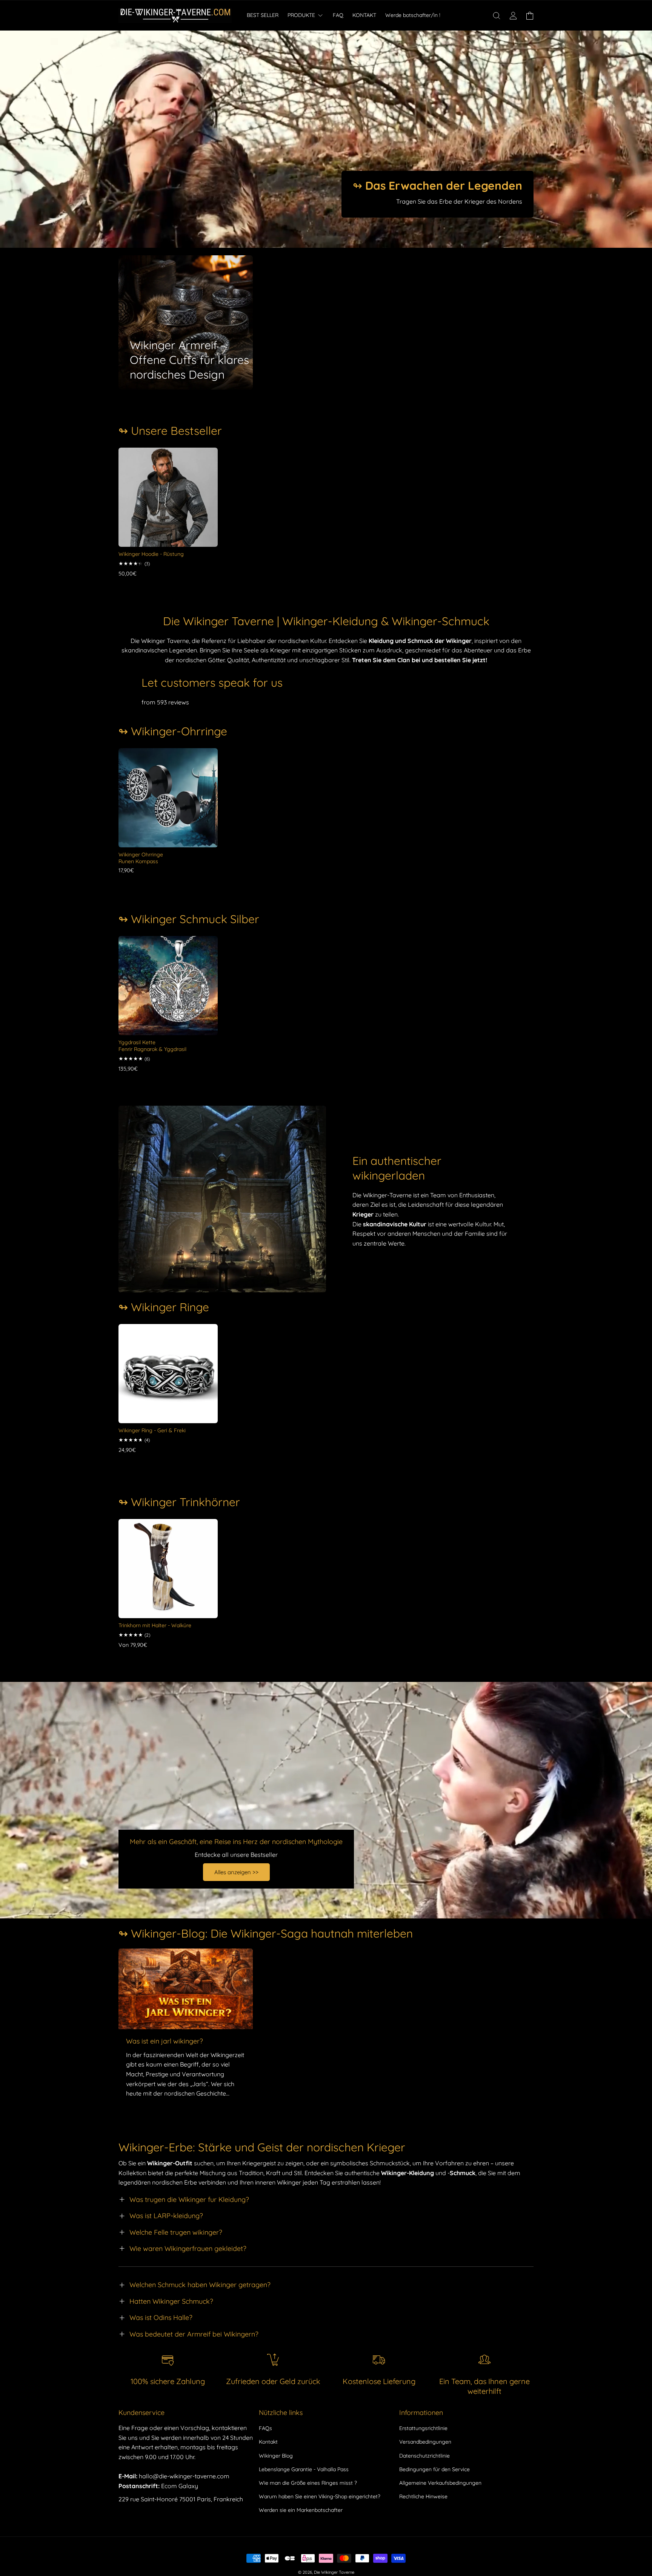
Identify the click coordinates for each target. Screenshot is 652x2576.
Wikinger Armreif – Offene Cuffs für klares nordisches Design (189, 360)
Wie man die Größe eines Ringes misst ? (308, 2483)
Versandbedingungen (425, 2442)
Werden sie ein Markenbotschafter (301, 2510)
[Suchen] (497, 15)
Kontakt (268, 2442)
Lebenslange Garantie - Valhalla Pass (304, 2469)
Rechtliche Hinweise (423, 2496)
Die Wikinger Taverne (334, 2572)
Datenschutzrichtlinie (424, 2456)
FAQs (265, 2428)
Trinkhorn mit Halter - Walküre (155, 1625)
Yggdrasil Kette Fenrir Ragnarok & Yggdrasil (152, 1046)
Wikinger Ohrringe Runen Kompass (141, 858)
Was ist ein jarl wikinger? (165, 2041)
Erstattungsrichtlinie (423, 2428)
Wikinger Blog (276, 2456)
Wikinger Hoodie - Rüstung (151, 554)
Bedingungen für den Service (434, 2469)
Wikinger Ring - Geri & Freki (152, 1430)
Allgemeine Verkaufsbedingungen (440, 2483)
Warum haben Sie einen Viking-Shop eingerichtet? (320, 2496)
